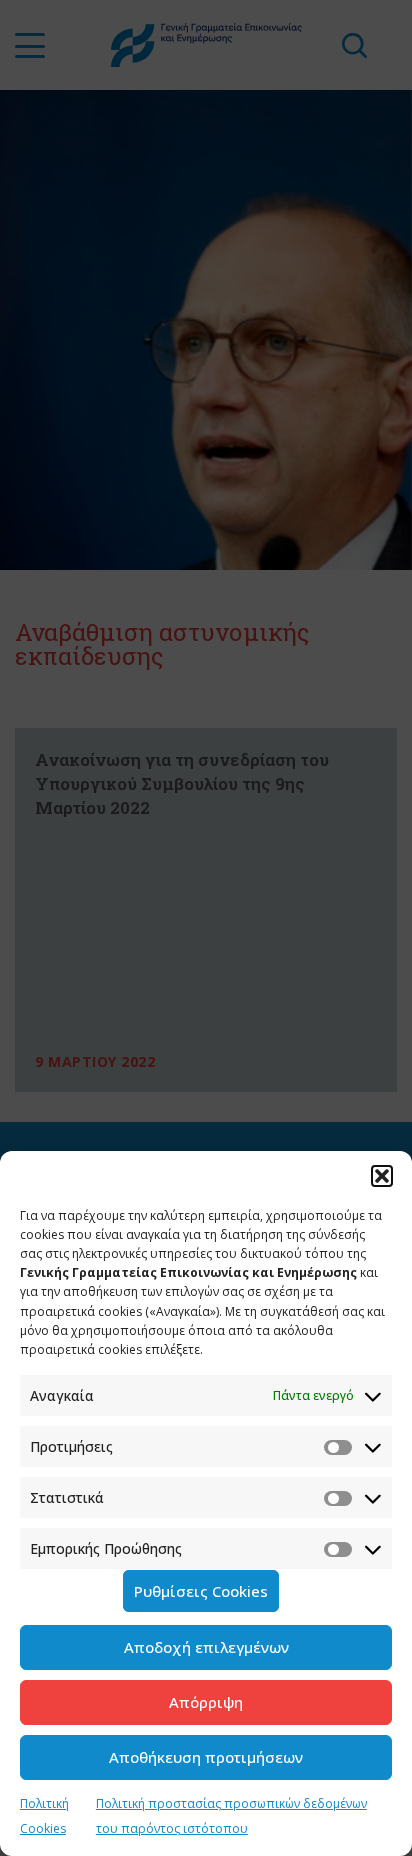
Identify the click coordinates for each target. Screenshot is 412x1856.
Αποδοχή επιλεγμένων (206, 1647)
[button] (382, 1176)
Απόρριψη (206, 1702)
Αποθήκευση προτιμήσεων (206, 1757)
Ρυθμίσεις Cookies (201, 1591)
